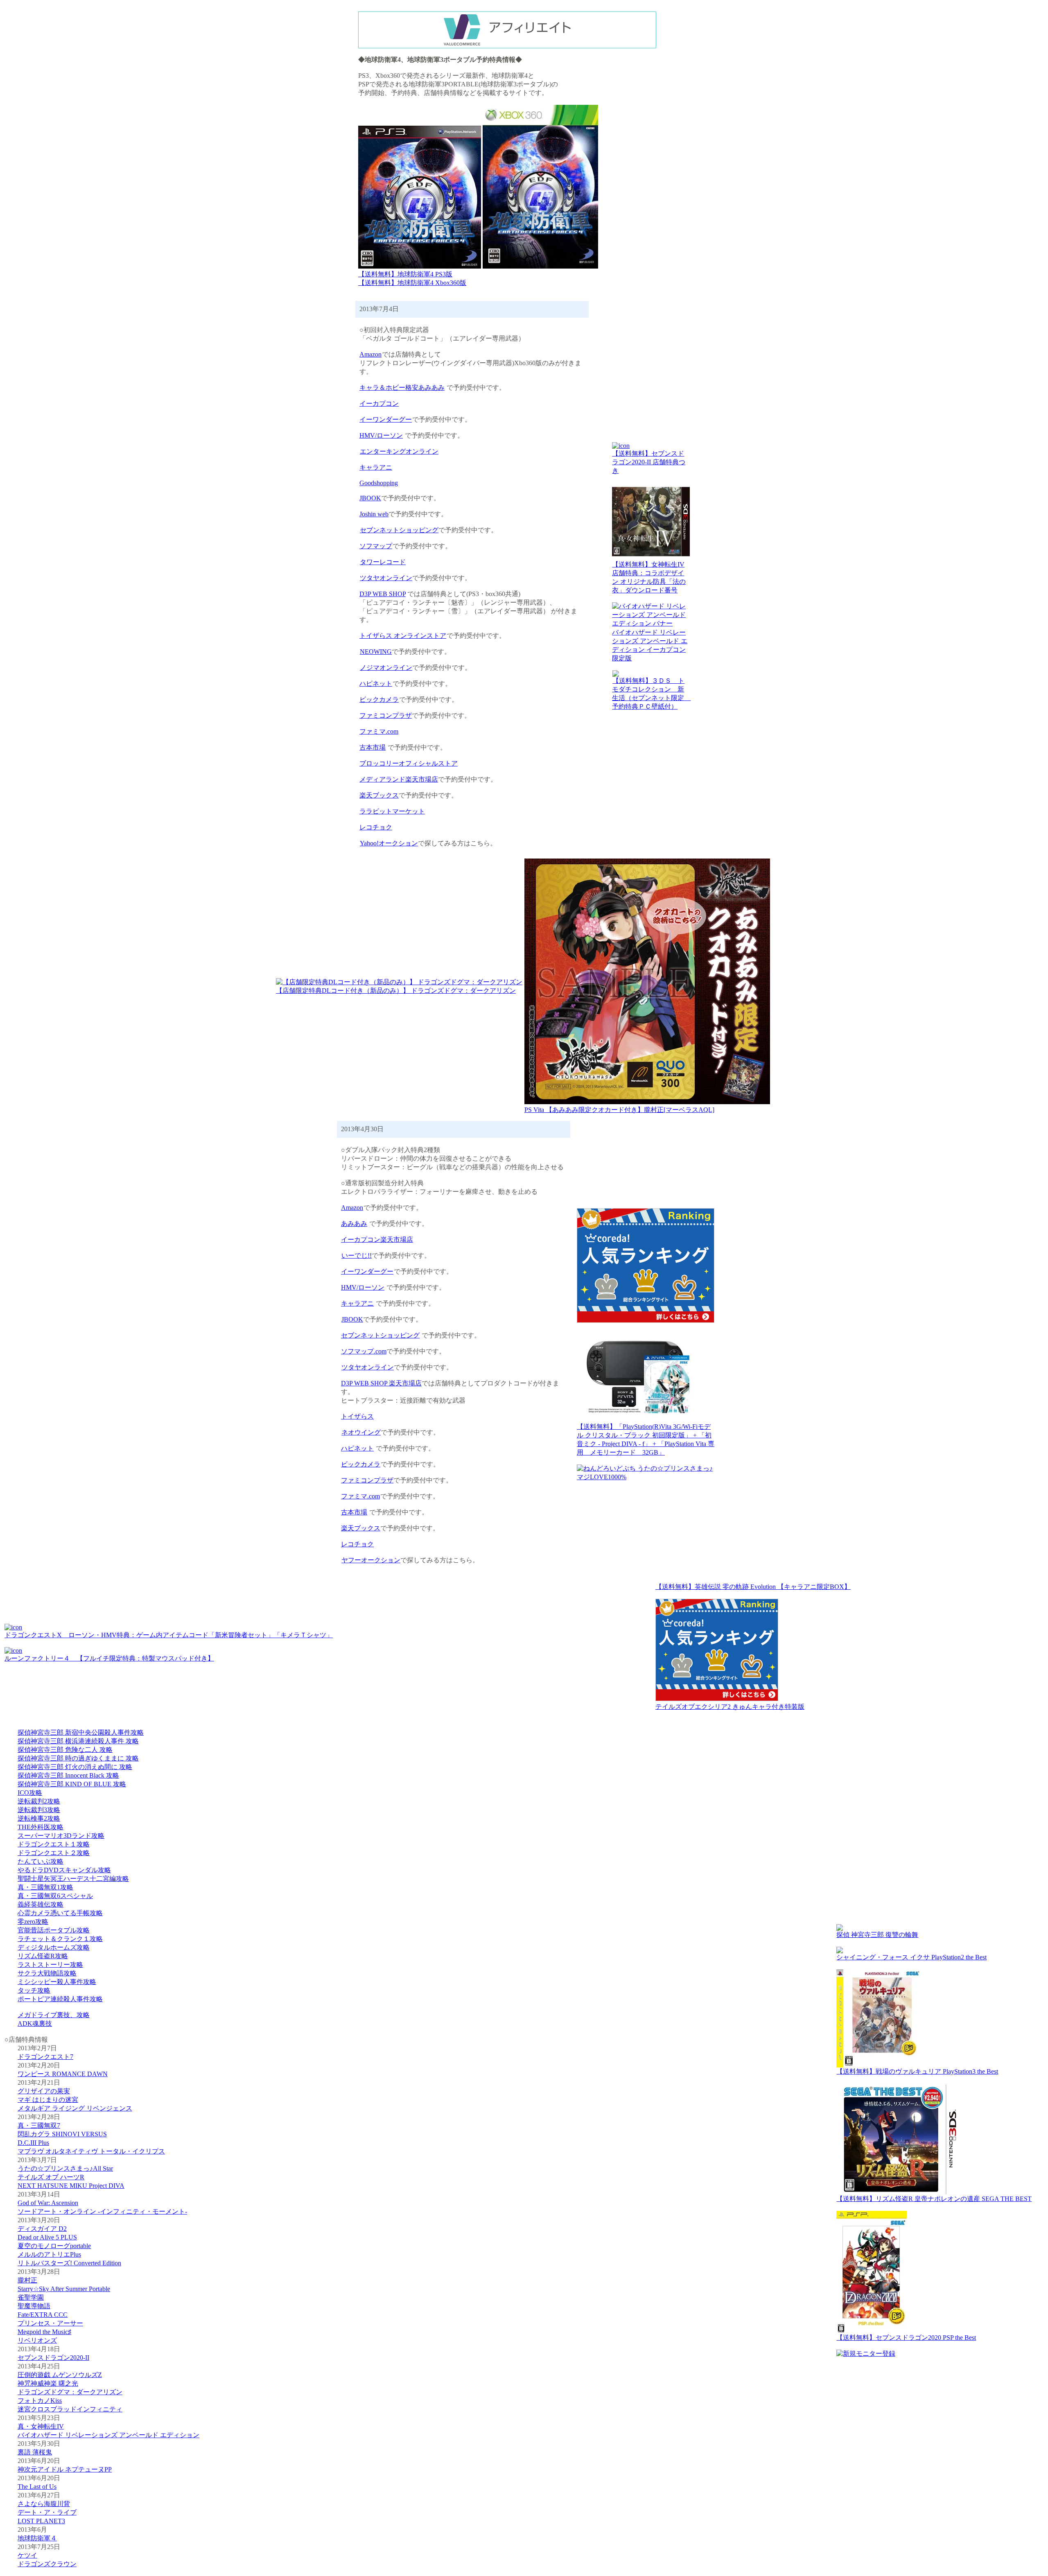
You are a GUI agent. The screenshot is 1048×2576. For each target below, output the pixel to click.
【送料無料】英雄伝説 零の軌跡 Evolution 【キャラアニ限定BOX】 (753, 1587)
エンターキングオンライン (399, 451)
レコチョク (376, 827)
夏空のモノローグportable (54, 2246)
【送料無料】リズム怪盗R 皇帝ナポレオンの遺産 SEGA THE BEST (934, 2199)
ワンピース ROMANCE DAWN (63, 2074)
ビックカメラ (379, 699)
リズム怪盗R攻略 (43, 1956)
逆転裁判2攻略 (39, 1801)
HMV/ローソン (381, 435)
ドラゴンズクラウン (47, 2564)
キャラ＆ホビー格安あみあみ (402, 388)
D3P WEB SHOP (383, 594)
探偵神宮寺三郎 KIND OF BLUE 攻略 (72, 1784)
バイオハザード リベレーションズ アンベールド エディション (108, 2435)
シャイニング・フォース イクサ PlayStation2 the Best (911, 1957)
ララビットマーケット (392, 811)
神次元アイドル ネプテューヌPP (65, 2469)
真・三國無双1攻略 (45, 1887)
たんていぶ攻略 (41, 1861)
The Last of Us (37, 2487)
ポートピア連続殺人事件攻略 (60, 1999)
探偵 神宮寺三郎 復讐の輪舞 (877, 1935)
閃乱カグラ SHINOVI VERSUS (62, 2134)
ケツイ (27, 2555)
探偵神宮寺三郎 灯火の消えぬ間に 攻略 (75, 1767)
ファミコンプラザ (386, 715)
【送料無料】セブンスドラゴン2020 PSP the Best (906, 2338)
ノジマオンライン (386, 668)
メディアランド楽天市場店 (399, 779)
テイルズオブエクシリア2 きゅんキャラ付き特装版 (730, 1707)
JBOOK (370, 498)
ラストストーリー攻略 (50, 1965)
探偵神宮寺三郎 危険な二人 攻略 (65, 1750)
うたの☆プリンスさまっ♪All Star (65, 2168)
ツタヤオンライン (386, 578)
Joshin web (374, 514)
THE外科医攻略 (41, 1827)
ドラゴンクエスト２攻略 (54, 1853)
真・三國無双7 (39, 2125)
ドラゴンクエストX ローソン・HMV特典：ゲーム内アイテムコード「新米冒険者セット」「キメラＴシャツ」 (169, 1635)
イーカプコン (379, 403)
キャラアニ (376, 467)
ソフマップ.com (364, 1351)
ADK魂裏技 (35, 2024)
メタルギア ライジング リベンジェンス (75, 2108)
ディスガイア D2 (42, 2229)
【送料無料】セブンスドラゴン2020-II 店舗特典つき (649, 462)
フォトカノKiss (40, 2401)
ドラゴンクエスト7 (45, 2057)
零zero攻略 (33, 1922)
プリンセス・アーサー (50, 2323)
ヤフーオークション (371, 1560)
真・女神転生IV (41, 2426)
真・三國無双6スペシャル (55, 1896)
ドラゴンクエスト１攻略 (54, 1844)
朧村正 (27, 2280)
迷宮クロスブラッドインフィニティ (70, 2409)
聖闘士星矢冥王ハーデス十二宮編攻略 (73, 1879)
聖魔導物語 (34, 2306)
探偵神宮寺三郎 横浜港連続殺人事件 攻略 (78, 1741)
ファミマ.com (379, 731)
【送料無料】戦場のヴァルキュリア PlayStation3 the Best (917, 2071)
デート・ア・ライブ (47, 2512)
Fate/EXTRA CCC (43, 2315)
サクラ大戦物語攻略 (47, 1973)
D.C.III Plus (33, 2143)
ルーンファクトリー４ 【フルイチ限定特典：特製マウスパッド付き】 (109, 1658)
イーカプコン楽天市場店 (377, 1239)
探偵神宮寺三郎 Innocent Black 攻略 (68, 1775)
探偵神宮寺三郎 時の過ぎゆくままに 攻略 (78, 1758)
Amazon (370, 354)
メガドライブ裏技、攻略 (54, 2015)
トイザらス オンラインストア (403, 636)
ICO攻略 (30, 1793)
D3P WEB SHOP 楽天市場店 (381, 1383)
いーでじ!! (357, 1255)
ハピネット (376, 684)
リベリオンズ (37, 2340)
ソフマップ (376, 546)
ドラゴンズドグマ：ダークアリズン (70, 2392)
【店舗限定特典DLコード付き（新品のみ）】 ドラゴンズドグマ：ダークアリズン (396, 991)
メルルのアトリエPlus (49, 2254)
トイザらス (357, 1416)
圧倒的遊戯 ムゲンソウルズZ (60, 2375)
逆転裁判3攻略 (39, 1810)
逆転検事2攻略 (39, 1818)
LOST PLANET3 (41, 2521)
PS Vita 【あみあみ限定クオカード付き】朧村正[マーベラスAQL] (619, 1110)
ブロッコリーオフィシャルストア (409, 763)
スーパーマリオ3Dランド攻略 (61, 1836)
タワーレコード (383, 562)
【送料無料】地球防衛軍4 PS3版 (405, 274)
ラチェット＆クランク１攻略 (60, 1939)
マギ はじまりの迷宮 (48, 2100)
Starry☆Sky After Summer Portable (64, 2289)
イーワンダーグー (386, 419)
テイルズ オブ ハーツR (51, 2177)
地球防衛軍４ (37, 2538)
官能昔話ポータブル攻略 (54, 1930)
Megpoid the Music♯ (44, 2332)
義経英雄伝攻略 (41, 1904)
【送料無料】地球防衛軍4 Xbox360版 (412, 283)
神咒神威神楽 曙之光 (48, 2383)
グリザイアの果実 (44, 2091)
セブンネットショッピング (399, 530)
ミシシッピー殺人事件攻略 (57, 1982)
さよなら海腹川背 (44, 2504)
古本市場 (373, 747)
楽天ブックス (379, 795)
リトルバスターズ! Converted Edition (69, 2263)
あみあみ (354, 1224)
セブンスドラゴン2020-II (53, 2358)
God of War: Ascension (48, 2203)
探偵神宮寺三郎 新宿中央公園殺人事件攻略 (81, 1732)
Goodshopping (379, 483)
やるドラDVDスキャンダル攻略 (64, 1870)
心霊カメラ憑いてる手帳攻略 (60, 1913)
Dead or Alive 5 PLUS (47, 2237)
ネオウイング (361, 1432)
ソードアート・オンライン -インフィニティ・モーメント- (102, 2211)
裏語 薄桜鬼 (35, 2452)
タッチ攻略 (34, 1990)
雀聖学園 (31, 2297)
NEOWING (376, 652)
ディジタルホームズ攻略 (54, 1947)
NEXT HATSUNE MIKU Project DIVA (71, 2186)
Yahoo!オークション (389, 843)
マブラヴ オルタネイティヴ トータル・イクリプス (91, 2151)
